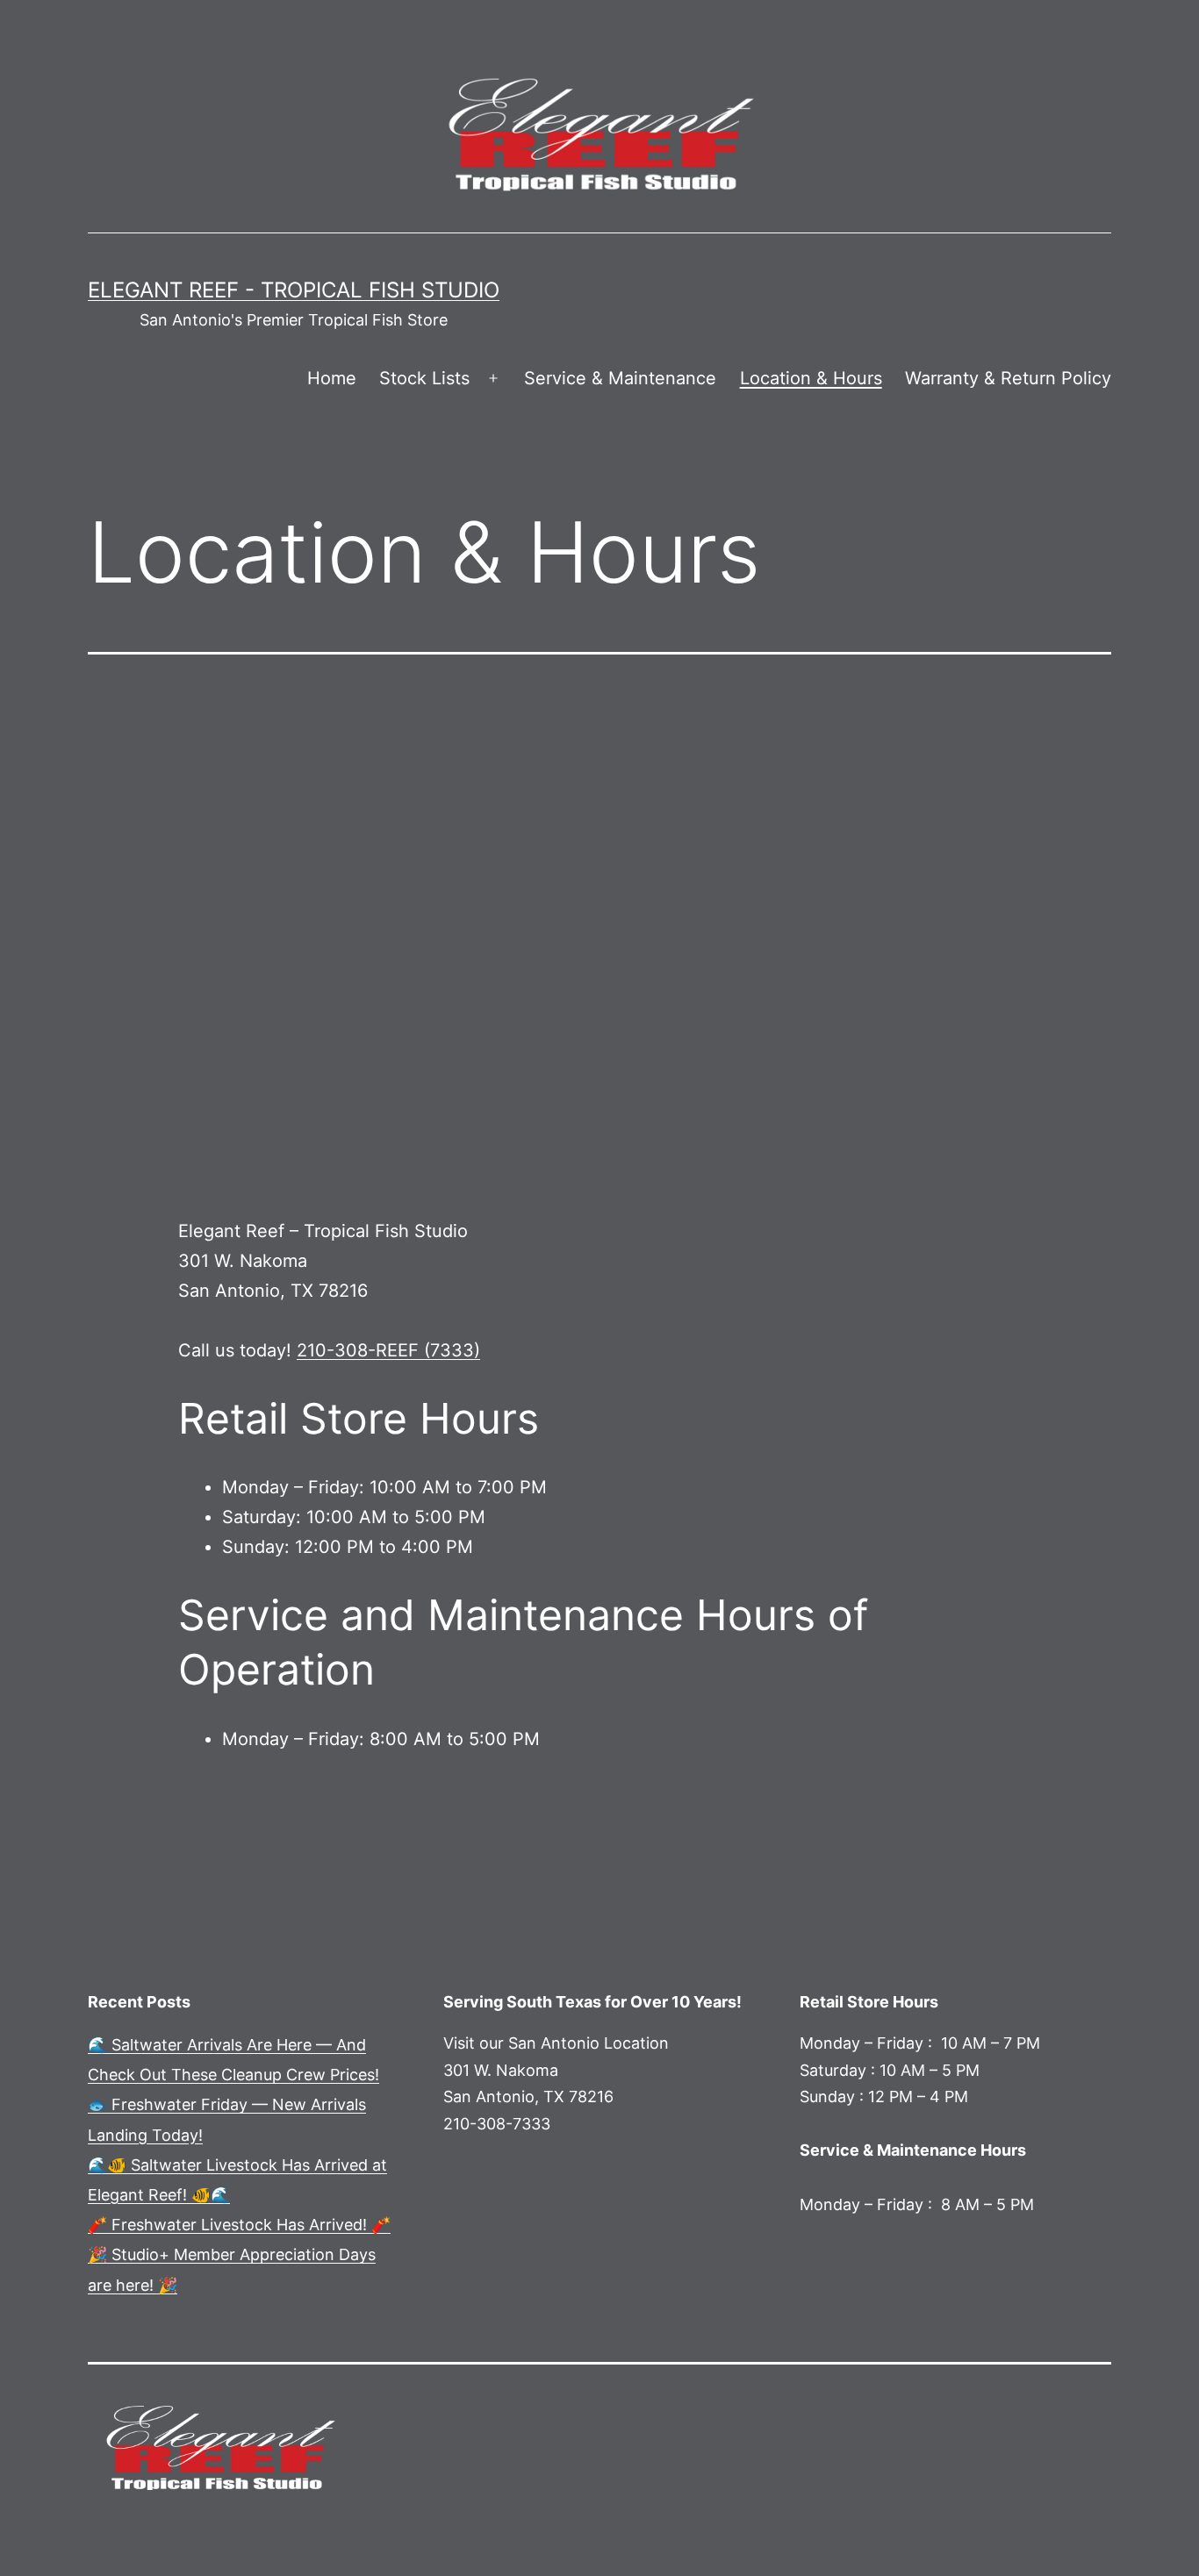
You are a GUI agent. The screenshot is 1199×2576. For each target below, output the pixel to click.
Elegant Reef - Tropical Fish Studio (294, 290)
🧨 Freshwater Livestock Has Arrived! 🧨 (239, 2225)
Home (332, 378)
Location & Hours (811, 378)
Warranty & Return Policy (1008, 378)
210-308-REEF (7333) (388, 1350)
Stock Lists (424, 378)
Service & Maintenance (620, 378)
